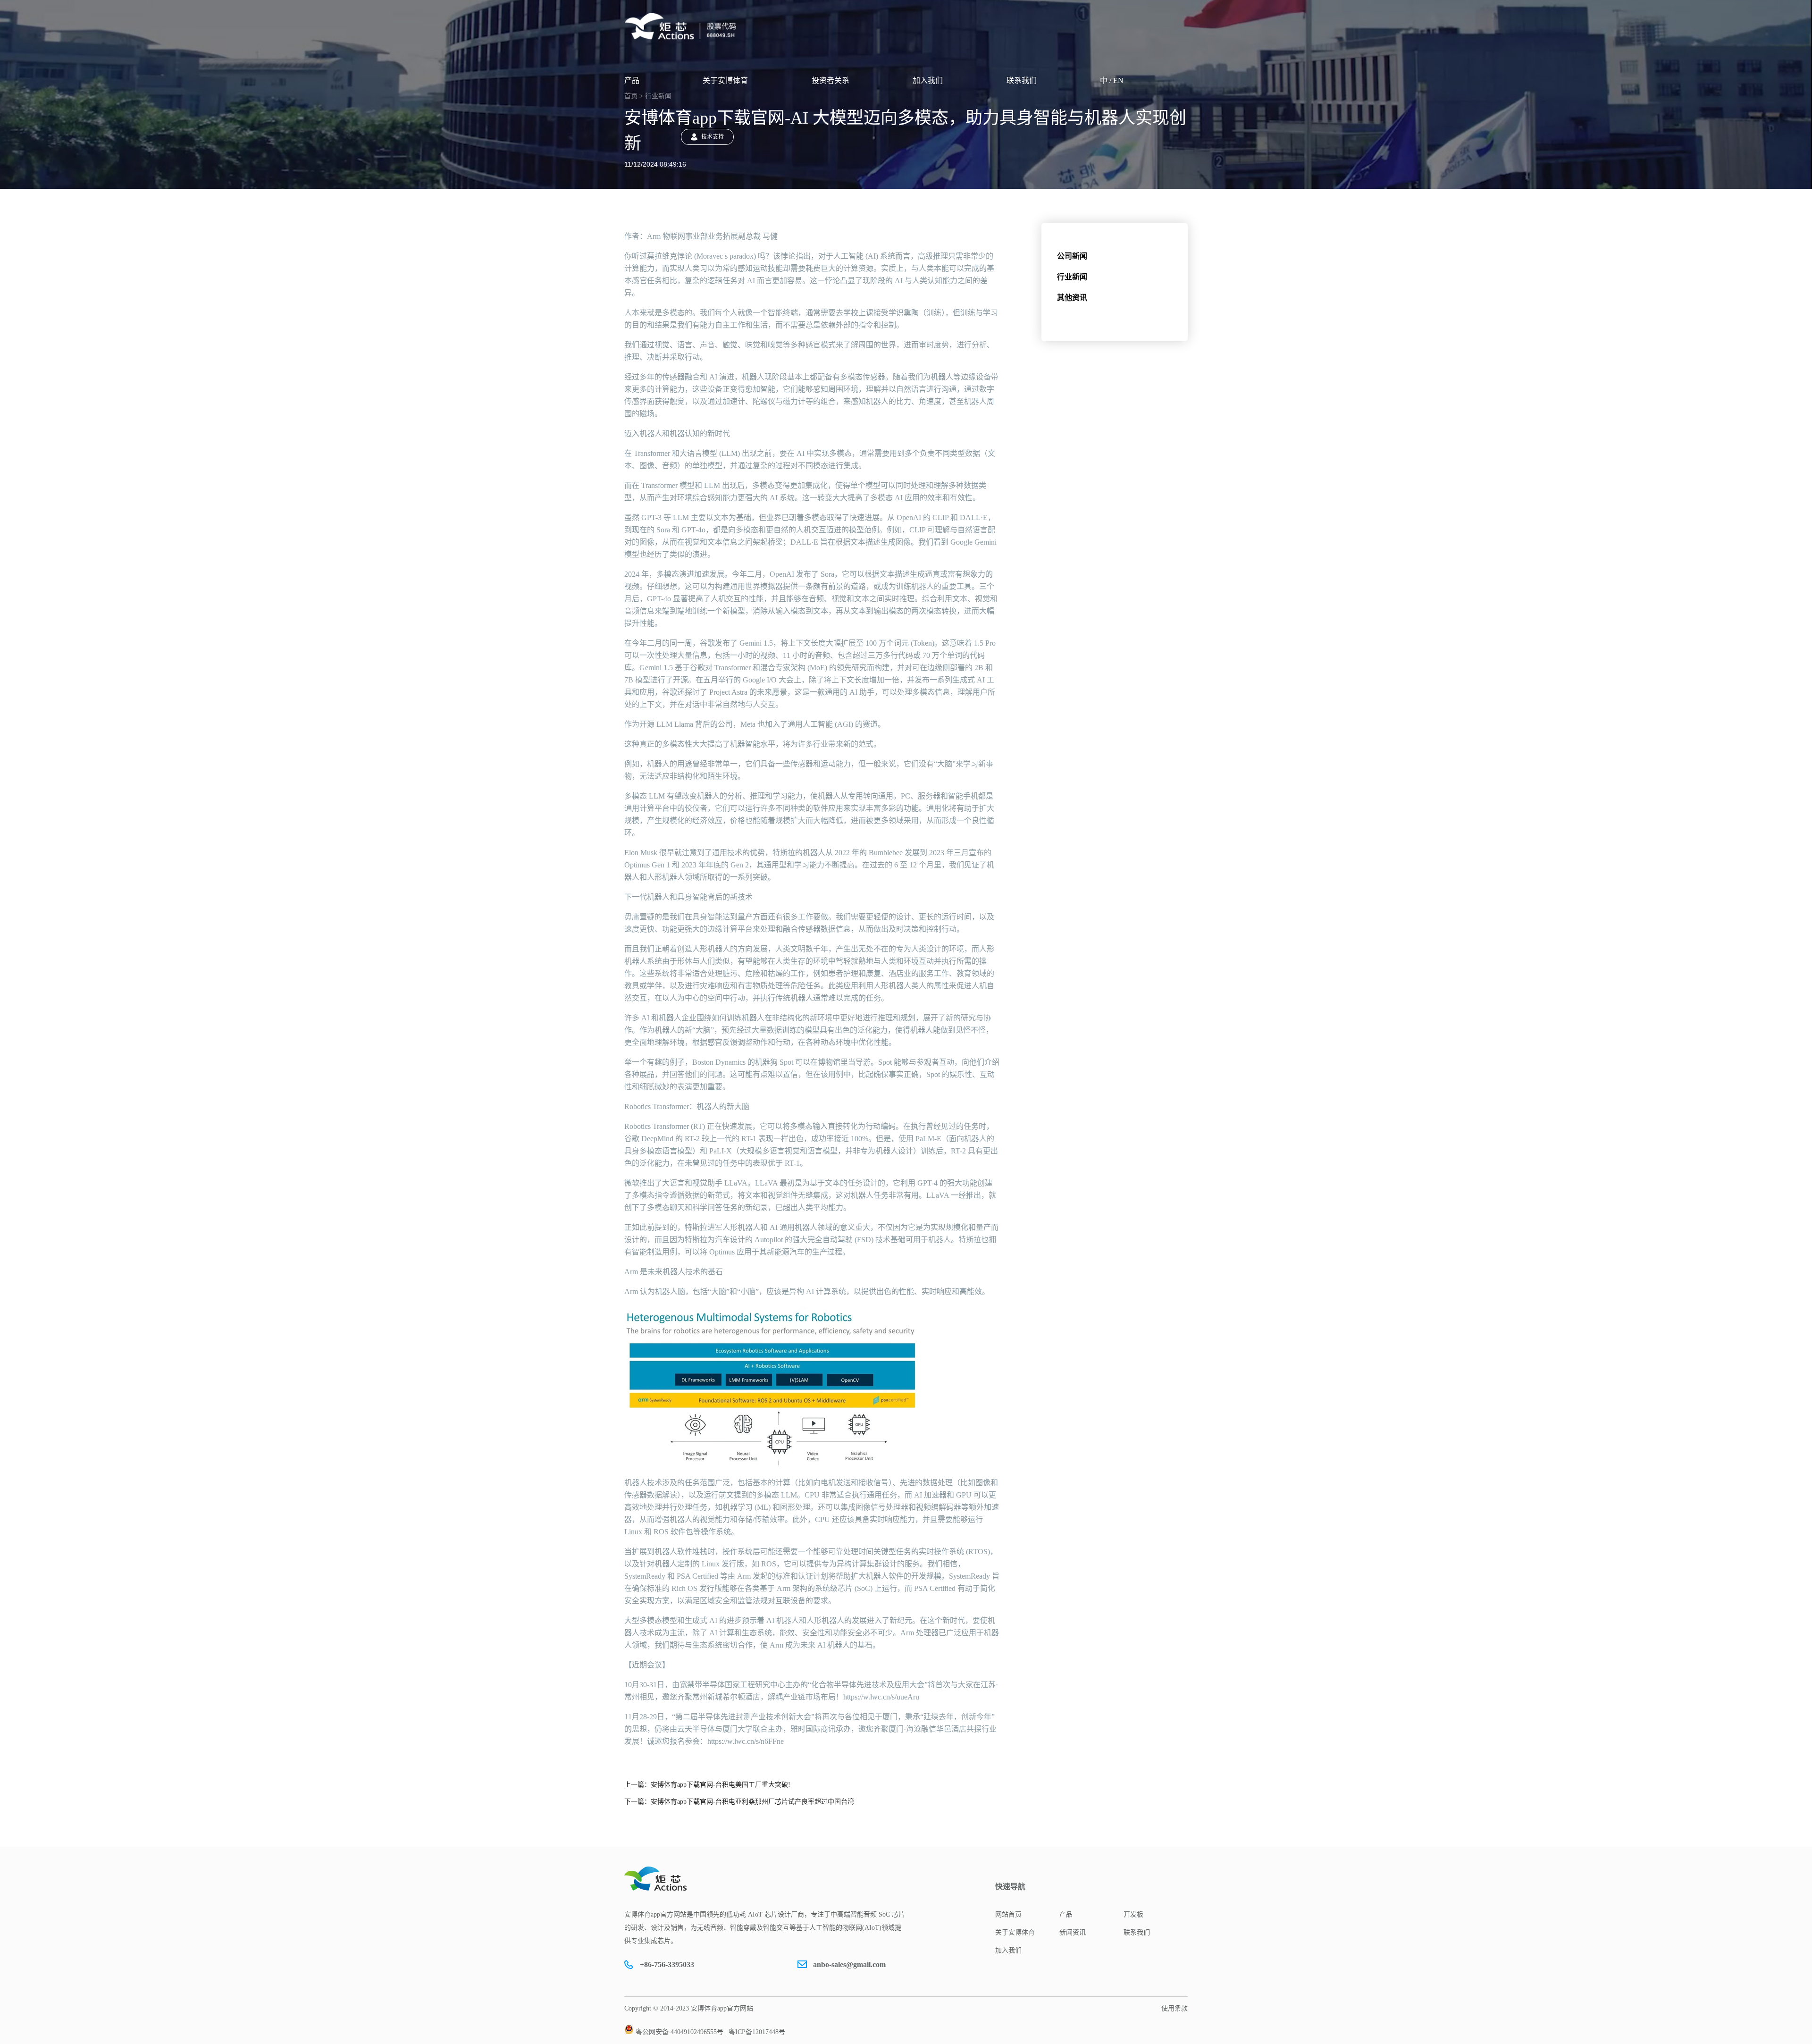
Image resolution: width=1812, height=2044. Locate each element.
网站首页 (1008, 1914)
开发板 (1133, 1914)
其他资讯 (1072, 298)
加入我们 (928, 80)
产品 (632, 80)
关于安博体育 (725, 80)
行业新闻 (1072, 277)
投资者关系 (830, 80)
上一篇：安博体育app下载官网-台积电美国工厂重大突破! (707, 1785)
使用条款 (1174, 2008)
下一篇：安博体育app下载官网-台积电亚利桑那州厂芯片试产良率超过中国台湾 (739, 1802)
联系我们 (1022, 80)
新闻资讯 (1073, 1932)
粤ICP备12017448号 (757, 2032)
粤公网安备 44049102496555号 (679, 2032)
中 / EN (1112, 80)
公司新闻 (1072, 256)
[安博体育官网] (683, 26)
